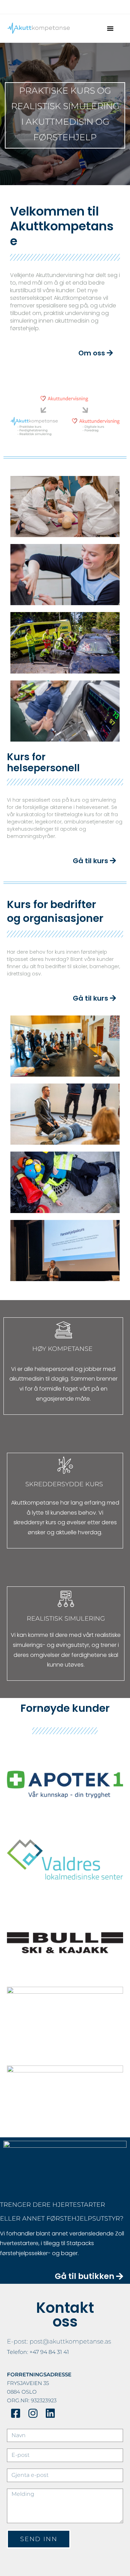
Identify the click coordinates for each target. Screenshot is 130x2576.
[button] (110, 28)
